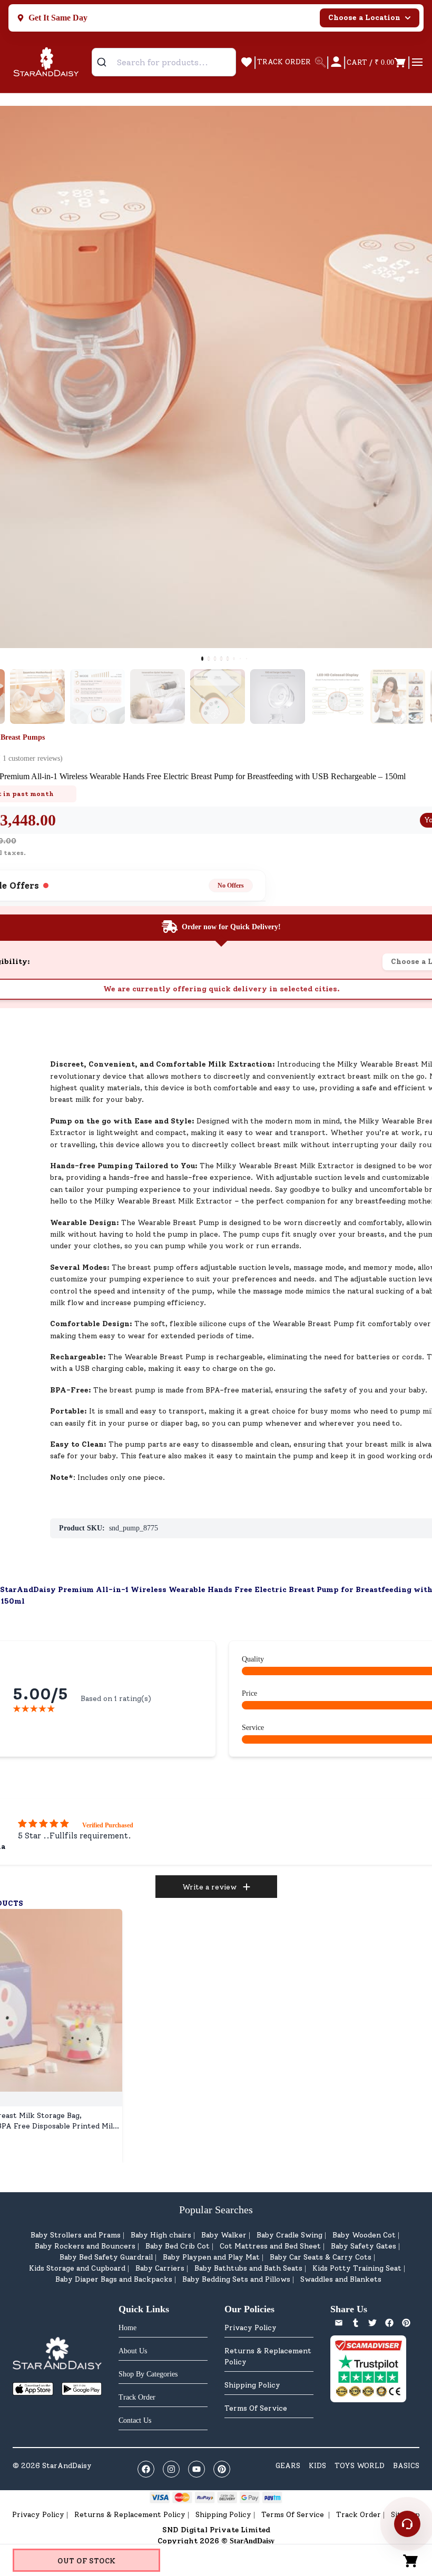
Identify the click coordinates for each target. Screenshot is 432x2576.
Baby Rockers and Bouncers (85, 2246)
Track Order (359, 2515)
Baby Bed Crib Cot (178, 2246)
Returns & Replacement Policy (268, 2356)
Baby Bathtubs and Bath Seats (248, 2268)
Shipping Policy (252, 2385)
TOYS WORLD (360, 2466)
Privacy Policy (251, 2328)
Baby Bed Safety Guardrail (106, 2257)
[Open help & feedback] (407, 2524)
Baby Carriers (160, 2268)
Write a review (209, 1887)
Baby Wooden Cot (364, 2235)
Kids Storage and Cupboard (77, 2268)
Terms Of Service (256, 2408)
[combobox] (164, 62)
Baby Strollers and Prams (76, 2235)
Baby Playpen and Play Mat (211, 2257)
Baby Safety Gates (364, 2246)
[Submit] (106, 62)
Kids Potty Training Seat (357, 2268)
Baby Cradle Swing (289, 2235)
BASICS (406, 2466)
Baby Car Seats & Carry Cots (321, 2257)
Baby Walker (224, 2235)
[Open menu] (417, 62)
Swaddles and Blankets (341, 2279)
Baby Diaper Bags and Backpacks (114, 2279)
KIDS (317, 2466)
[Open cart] (411, 2560)
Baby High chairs (161, 2235)
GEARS (288, 2466)
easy (192, 1369)
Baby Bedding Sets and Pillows (236, 2279)
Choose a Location (364, 18)
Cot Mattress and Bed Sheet (270, 2246)
